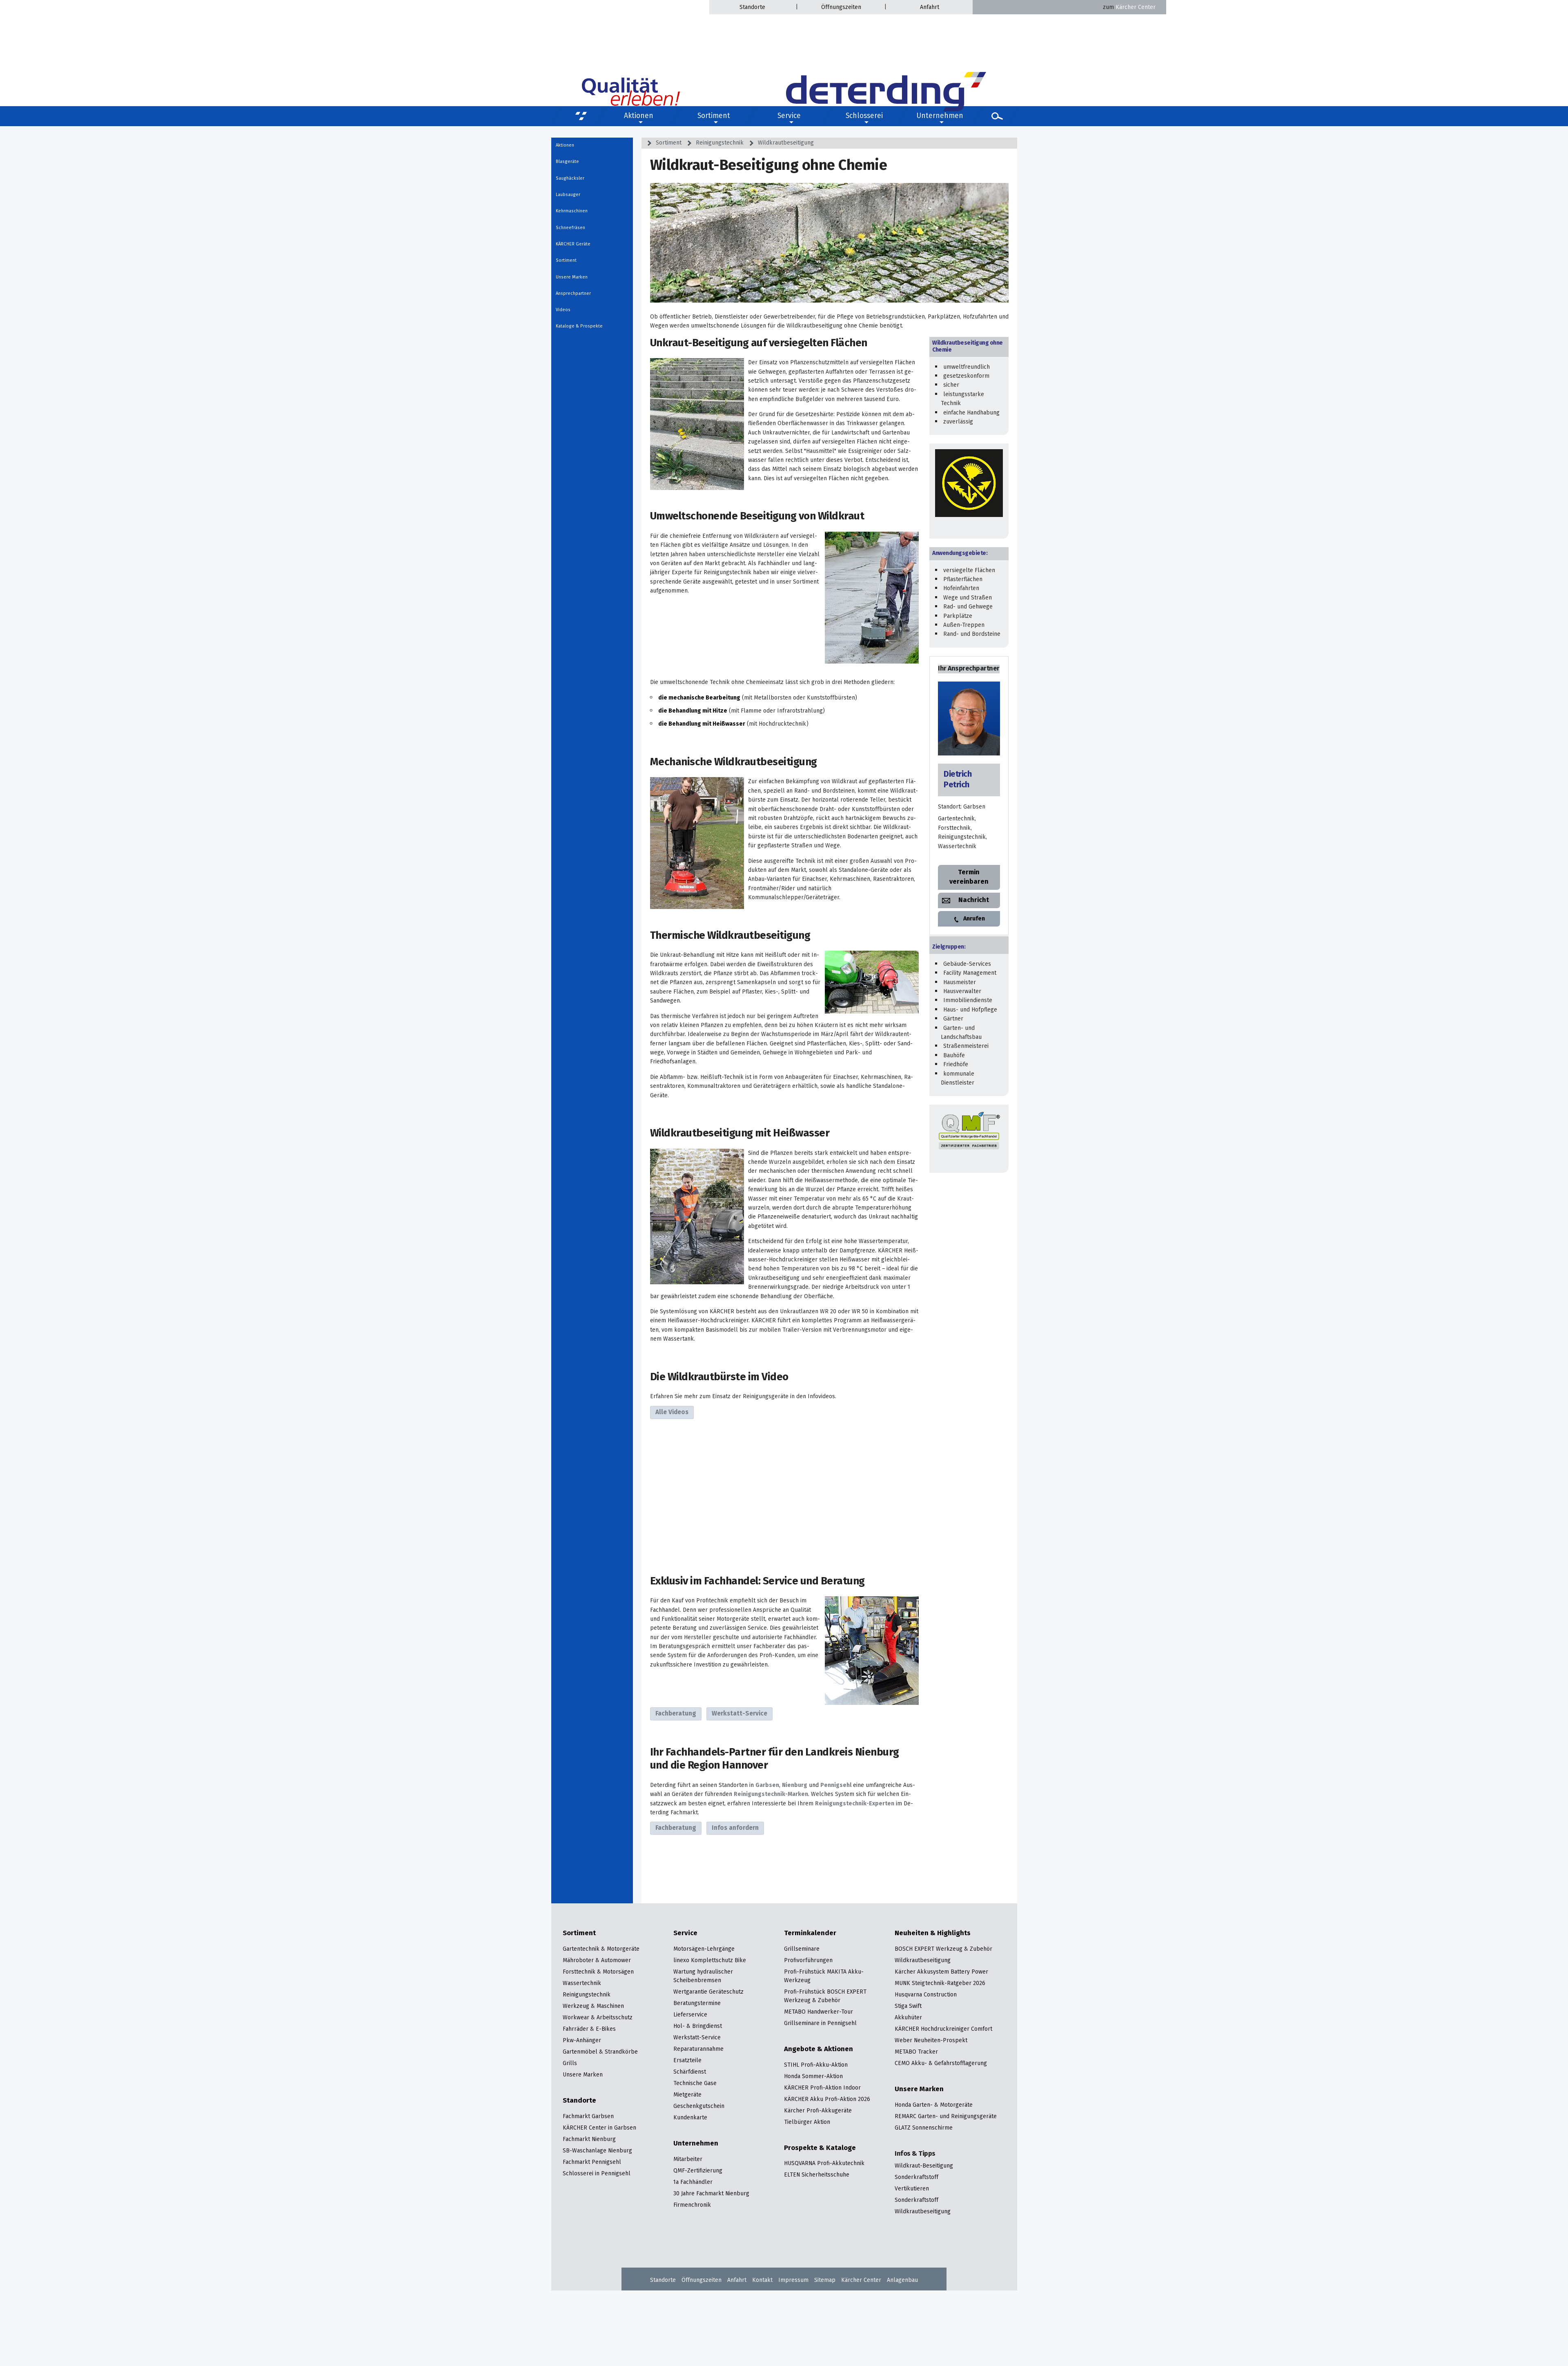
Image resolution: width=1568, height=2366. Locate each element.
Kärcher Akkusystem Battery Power (941, 1972)
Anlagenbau (902, 2280)
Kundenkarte (690, 2118)
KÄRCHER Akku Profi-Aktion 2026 (827, 2100)
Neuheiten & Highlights (933, 1934)
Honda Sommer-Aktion (813, 2077)
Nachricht (974, 900)
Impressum (793, 2280)
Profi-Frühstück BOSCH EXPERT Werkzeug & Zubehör (825, 1996)
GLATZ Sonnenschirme (924, 2128)
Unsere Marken (572, 277)
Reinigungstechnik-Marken (771, 1794)
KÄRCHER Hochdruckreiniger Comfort (943, 2029)
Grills (570, 2064)
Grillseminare (802, 1949)
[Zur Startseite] (886, 62)
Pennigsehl (836, 1785)
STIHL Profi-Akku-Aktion (816, 2065)
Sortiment (714, 116)
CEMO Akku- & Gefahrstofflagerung (941, 2064)
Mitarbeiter (688, 2160)
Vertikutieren (912, 2189)
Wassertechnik (582, 1984)
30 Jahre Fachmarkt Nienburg (711, 2194)
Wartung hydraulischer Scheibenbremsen (703, 1976)
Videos (563, 310)
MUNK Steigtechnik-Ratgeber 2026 (940, 1984)
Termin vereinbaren (969, 877)
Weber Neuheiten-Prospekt (931, 2041)
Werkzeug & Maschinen (593, 2006)
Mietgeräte (687, 2095)
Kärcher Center (1129, 7)
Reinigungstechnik (720, 143)
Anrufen (974, 919)
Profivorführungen (808, 1961)
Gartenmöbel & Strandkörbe (600, 2052)
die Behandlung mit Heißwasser (702, 724)
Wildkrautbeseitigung (786, 143)
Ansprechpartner (573, 294)
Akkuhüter (908, 2018)
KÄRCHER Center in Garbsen (599, 2128)
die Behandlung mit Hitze (693, 711)
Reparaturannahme (698, 2049)
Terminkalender (810, 1934)
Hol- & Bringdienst (698, 2026)
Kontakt (762, 2280)
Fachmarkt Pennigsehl (592, 2162)
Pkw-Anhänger (582, 2041)
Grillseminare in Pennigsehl (820, 2024)
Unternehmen (696, 2144)
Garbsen (767, 1785)
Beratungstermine (697, 2004)
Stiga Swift (908, 2006)
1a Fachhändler (693, 2182)
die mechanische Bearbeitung (699, 698)
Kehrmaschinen (572, 211)
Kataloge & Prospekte (579, 326)
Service (685, 1934)
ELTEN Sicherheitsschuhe (817, 2175)
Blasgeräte (567, 162)
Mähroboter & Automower (597, 1961)
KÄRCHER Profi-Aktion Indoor (822, 2088)
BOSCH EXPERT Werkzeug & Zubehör (943, 1949)
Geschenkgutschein (699, 2106)
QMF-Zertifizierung (698, 2171)
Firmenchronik (692, 2205)
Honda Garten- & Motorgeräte (934, 2105)
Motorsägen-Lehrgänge (704, 1949)
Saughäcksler (570, 178)
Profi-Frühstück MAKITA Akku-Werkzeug (824, 1976)
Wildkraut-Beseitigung (924, 2166)
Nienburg (795, 1785)
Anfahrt (930, 7)
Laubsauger (568, 195)
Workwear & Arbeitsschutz (598, 2018)
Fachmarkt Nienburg (589, 2140)
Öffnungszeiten (841, 7)
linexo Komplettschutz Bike (710, 1961)
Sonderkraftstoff (917, 2178)
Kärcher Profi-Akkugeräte (818, 2111)
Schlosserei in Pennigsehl (597, 2174)
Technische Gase (695, 2084)
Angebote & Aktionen (819, 2050)
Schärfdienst (690, 2072)
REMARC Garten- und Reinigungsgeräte (946, 2117)
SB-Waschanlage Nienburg (597, 2151)
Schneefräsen (570, 228)
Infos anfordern (735, 1828)
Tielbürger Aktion (807, 2122)
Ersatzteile (687, 2061)
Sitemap (825, 2280)
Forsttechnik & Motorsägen (598, 1972)
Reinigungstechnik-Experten (855, 1804)
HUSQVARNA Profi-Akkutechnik (824, 2164)
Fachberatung (676, 1714)
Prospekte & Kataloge (820, 2149)
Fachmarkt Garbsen (588, 2117)
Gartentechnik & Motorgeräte (601, 1949)
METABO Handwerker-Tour (819, 2012)
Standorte (752, 7)
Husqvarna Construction (926, 1995)
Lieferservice (690, 2015)
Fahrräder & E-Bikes (589, 2029)
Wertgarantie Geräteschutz (708, 1992)
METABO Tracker (916, 2052)
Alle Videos (672, 1412)
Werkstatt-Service (739, 1714)
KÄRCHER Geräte (573, 244)
